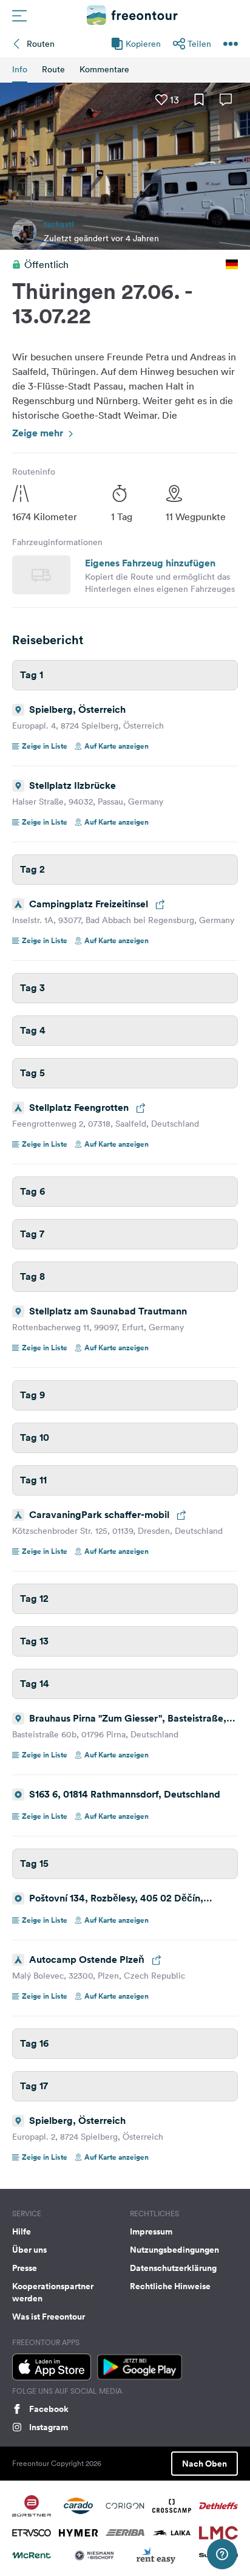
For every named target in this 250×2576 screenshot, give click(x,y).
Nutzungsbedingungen (174, 2250)
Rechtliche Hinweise (170, 2286)
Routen (41, 44)
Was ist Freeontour (49, 2317)
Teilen (199, 44)
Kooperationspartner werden (53, 2292)
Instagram (49, 2427)
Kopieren (143, 44)
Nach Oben (204, 2464)
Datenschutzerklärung (173, 2268)
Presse (25, 2268)
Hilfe (22, 2231)
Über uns (29, 2250)
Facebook (49, 2409)
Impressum (151, 2231)
